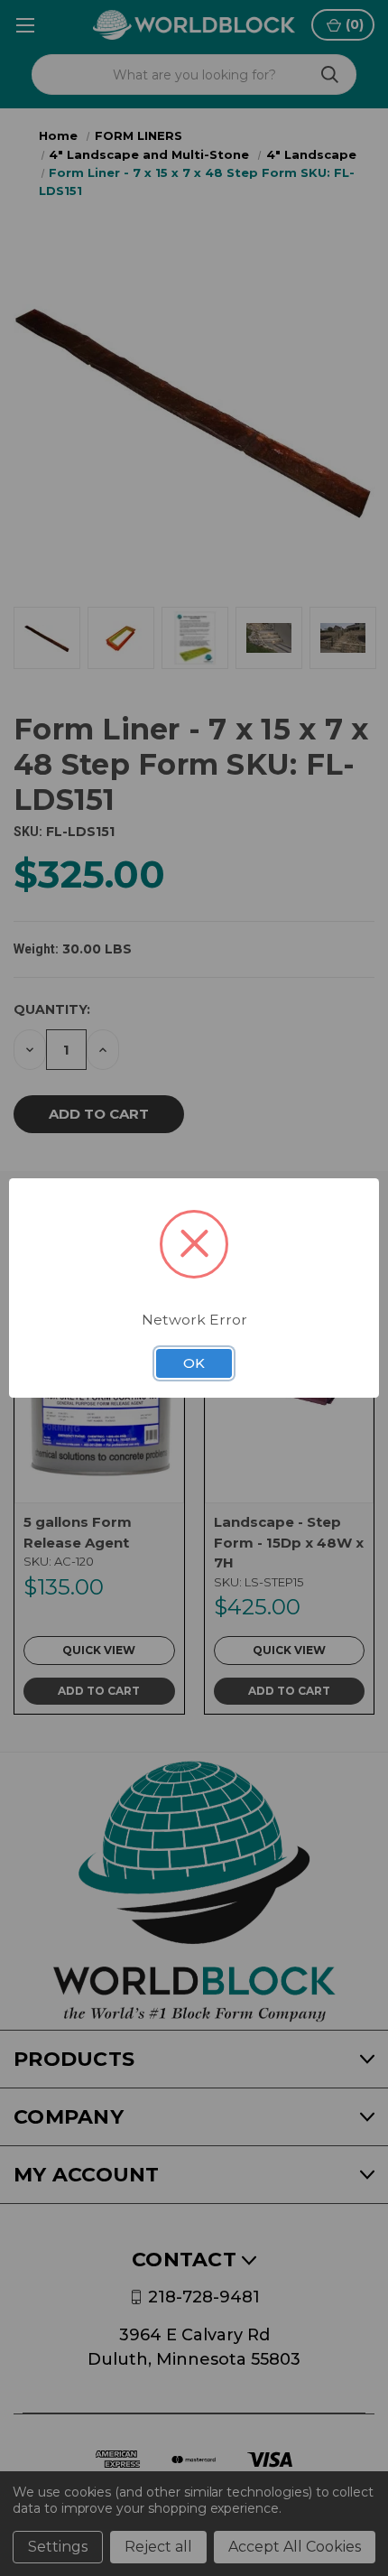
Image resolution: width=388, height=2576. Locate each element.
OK (194, 1363)
